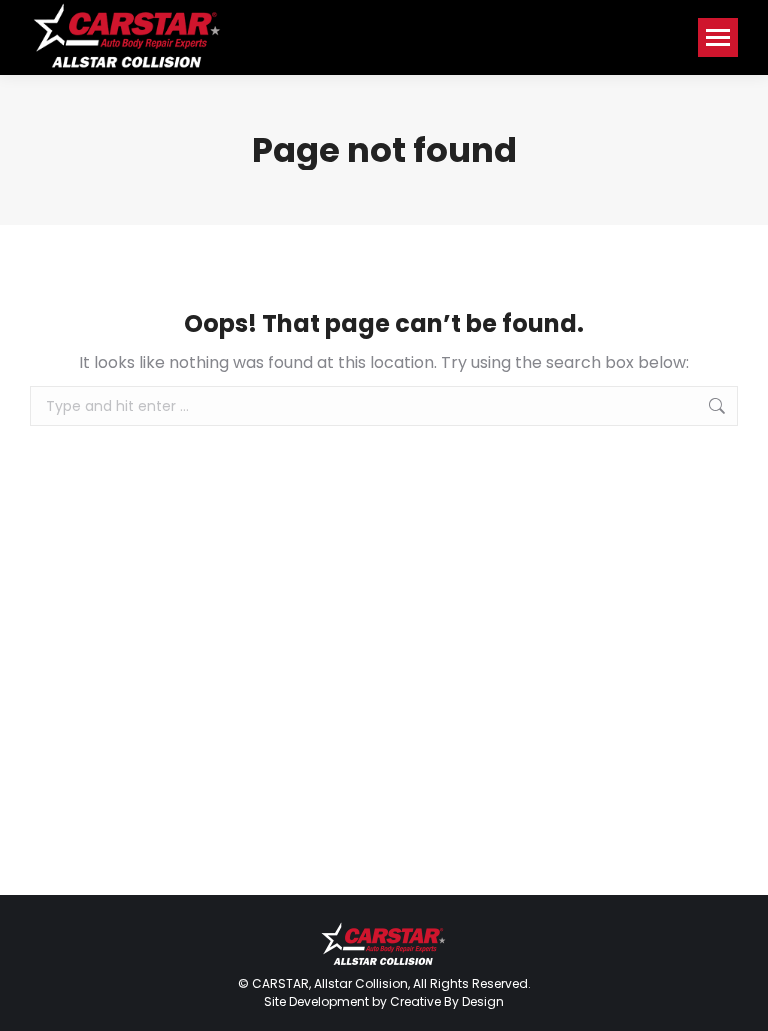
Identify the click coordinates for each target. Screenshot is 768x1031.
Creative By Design (447, 1001)
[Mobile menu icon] (718, 37)
